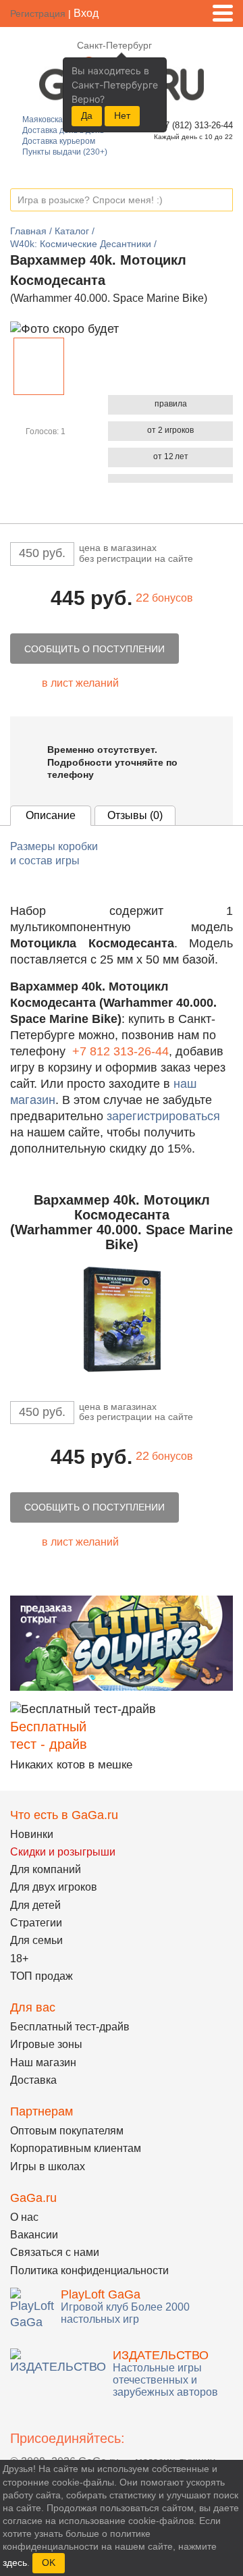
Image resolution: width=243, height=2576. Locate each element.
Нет (122, 115)
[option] (39, 366)
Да (87, 115)
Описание (51, 815)
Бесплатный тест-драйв (70, 2027)
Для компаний (46, 1869)
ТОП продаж (42, 1976)
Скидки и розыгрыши (63, 1852)
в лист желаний (80, 683)
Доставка (33, 2080)
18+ (19, 1959)
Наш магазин (43, 2062)
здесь (15, 2562)
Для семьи (36, 1940)
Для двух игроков (54, 1887)
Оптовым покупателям (67, 2131)
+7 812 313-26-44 (120, 1051)
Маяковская (45, 120)
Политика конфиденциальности (89, 2270)
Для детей (35, 1905)
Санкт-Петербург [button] (114, 45)
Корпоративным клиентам (76, 2148)
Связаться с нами (55, 2252)
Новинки (32, 1834)
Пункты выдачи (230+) (65, 152)
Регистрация (38, 14)
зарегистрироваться (163, 1116)
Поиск (222, 201)
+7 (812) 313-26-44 (194, 125)
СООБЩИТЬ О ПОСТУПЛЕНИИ (94, 649)
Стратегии (36, 1923)
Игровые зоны (46, 2044)
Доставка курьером (59, 141)
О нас (24, 2217)
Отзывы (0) (135, 815)
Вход (86, 13)
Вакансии (34, 2235)
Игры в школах (48, 2166)
